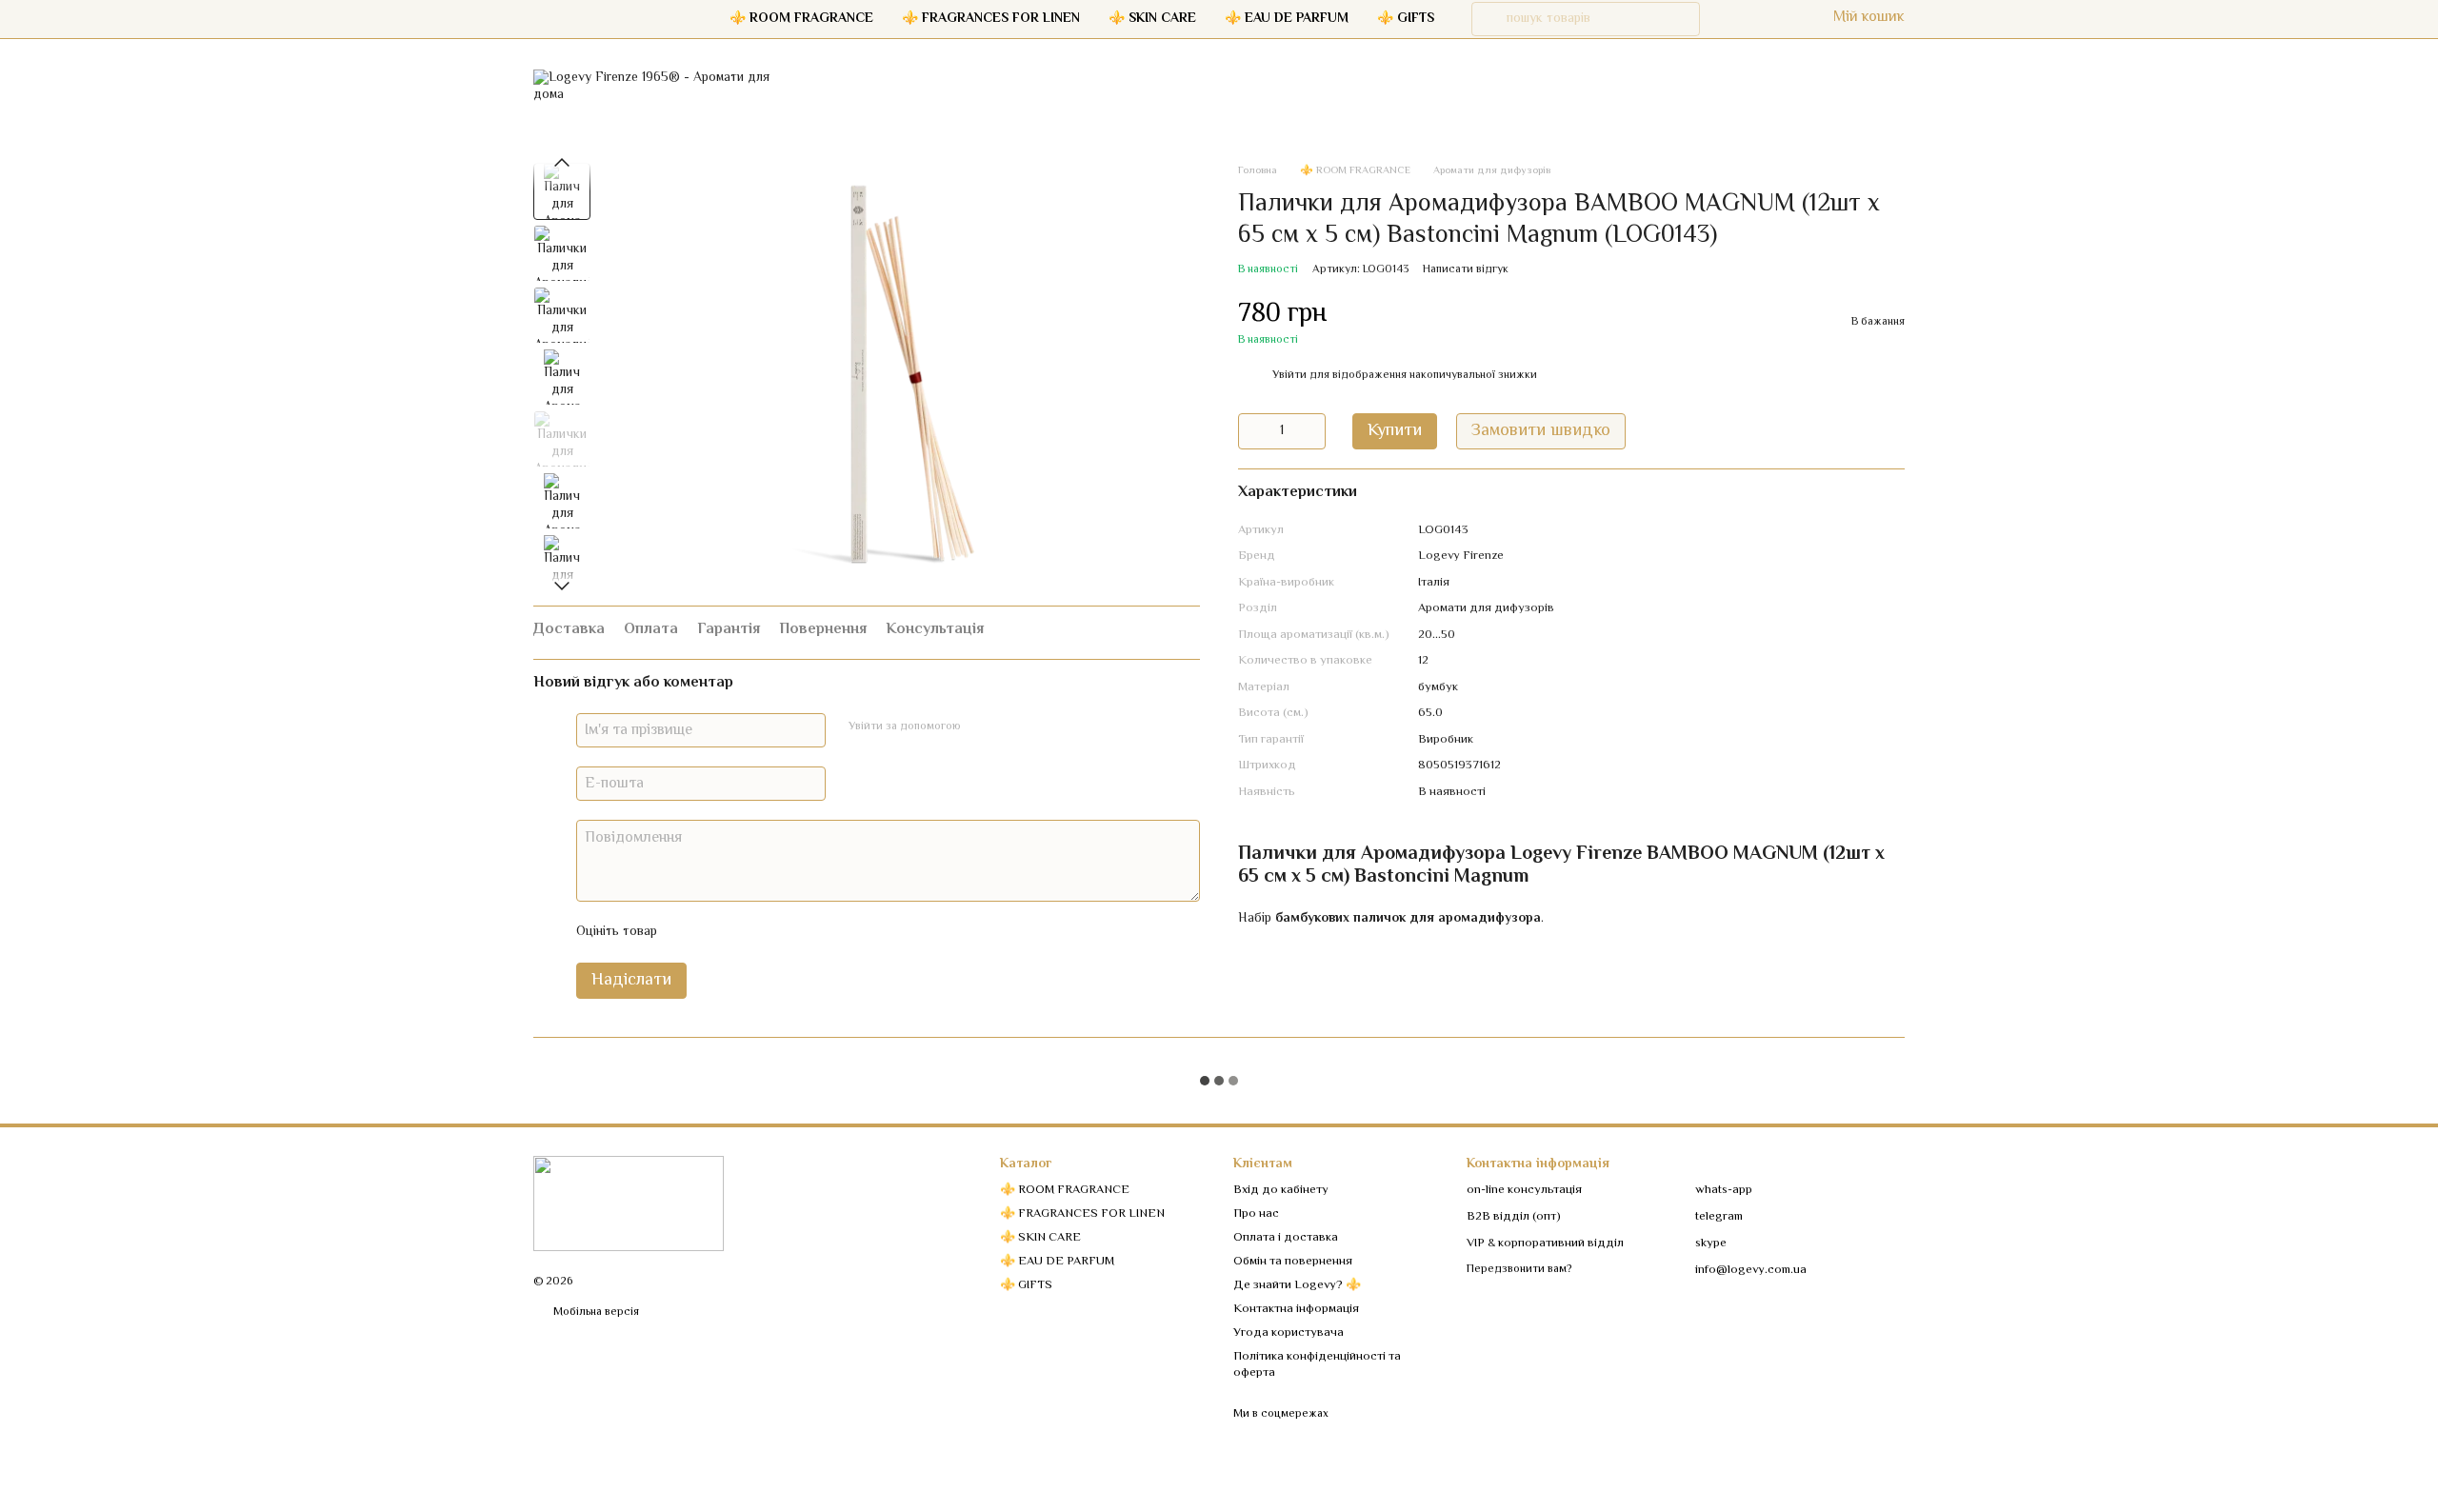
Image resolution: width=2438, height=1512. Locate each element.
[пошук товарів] (1489, 19)
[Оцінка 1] (689, 932)
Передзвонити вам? (1519, 1270)
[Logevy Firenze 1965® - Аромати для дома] (629, 1204)
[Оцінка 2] (719, 932)
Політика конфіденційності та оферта (1317, 1365)
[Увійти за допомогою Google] (1012, 727)
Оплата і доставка (1286, 1238)
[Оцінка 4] (780, 932)
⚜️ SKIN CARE (1152, 19)
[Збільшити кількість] (1311, 431)
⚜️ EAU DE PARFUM (1287, 19)
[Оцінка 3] (749, 932)
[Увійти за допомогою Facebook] (982, 727)
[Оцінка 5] (810, 932)
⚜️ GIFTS (1406, 19)
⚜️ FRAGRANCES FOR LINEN (991, 19)
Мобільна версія (595, 1313)
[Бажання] (1730, 19)
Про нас (1256, 1214)
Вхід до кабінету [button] (1281, 1190)
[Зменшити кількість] (1252, 431)
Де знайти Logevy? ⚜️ (1297, 1285)
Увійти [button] (1289, 376)
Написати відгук (1466, 270)
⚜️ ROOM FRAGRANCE (801, 19)
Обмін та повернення (1293, 1262)
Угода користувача (1289, 1333)
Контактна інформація (1296, 1309)
